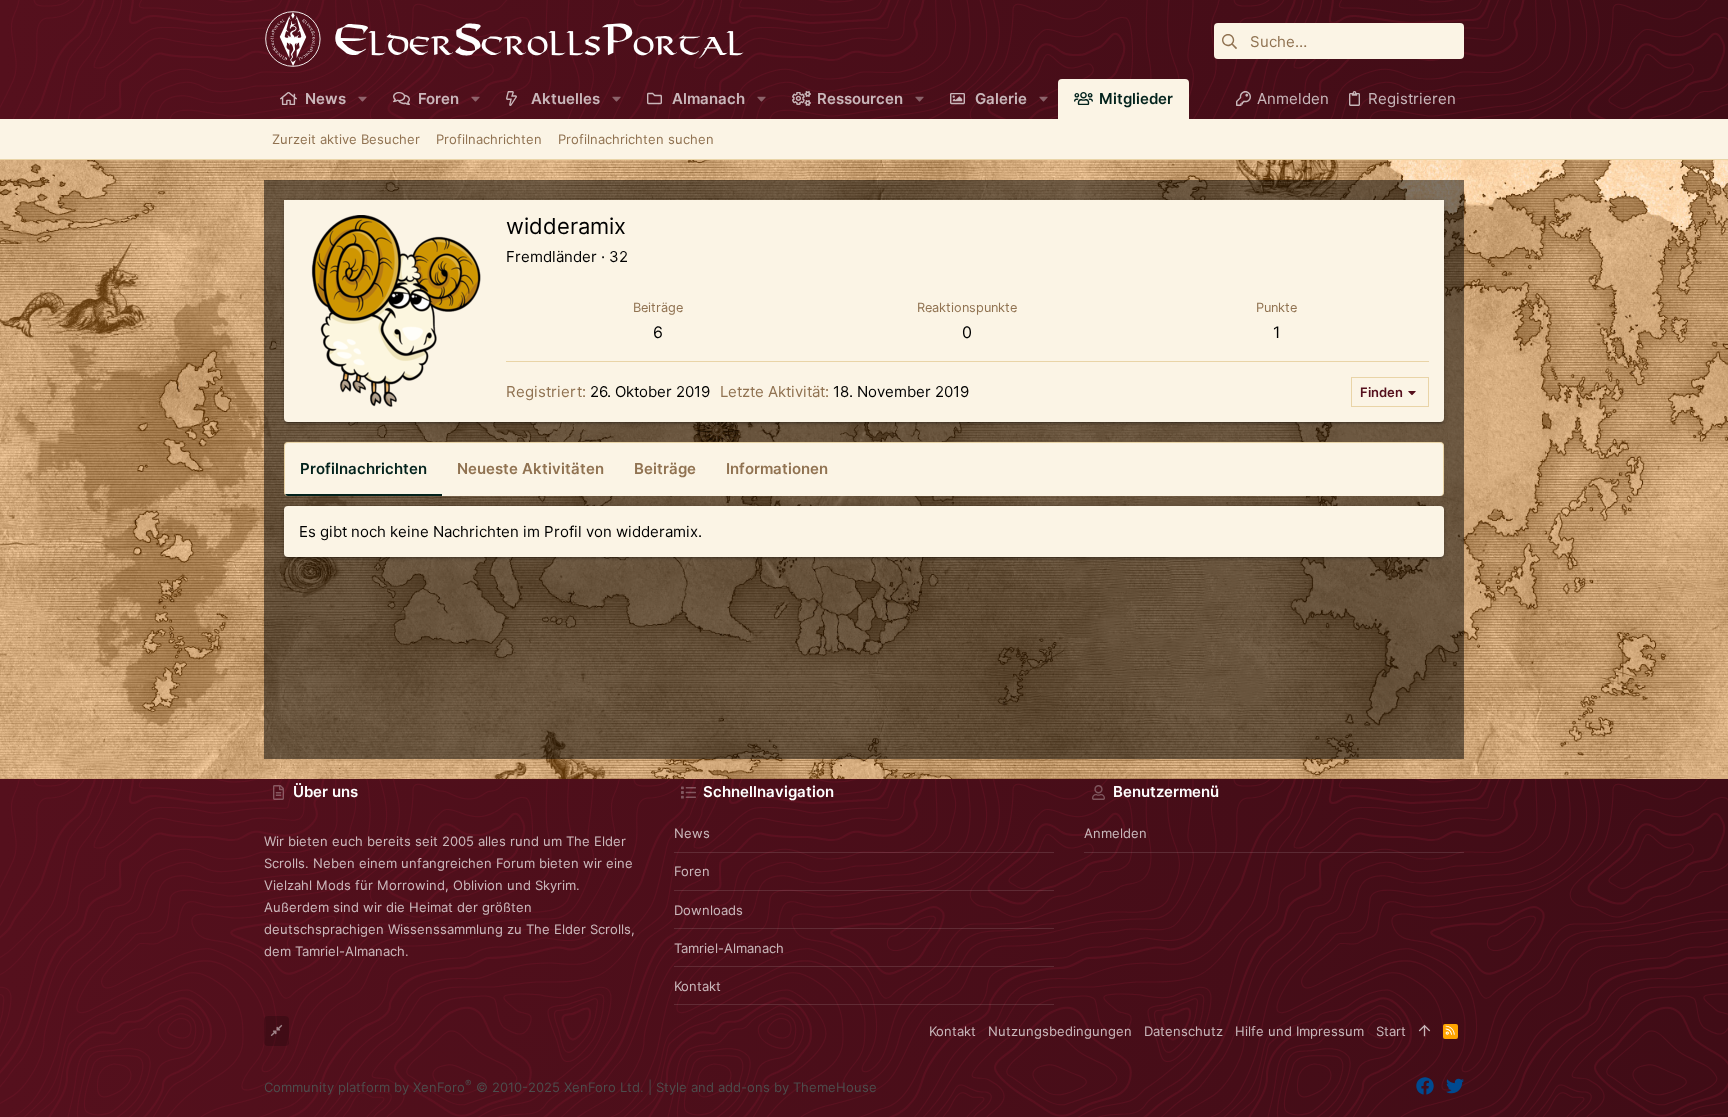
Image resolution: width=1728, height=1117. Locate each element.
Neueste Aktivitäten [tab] (530, 468)
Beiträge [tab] (665, 468)
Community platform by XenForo (454, 1087)
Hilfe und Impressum (1299, 1031)
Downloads (708, 910)
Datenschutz (1183, 1031)
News (692, 833)
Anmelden (1115, 833)
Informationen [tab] (777, 468)
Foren (692, 871)
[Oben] (1424, 1031)
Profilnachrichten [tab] (363, 468)
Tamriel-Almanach (729, 948)
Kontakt (697, 986)
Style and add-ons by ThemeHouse (766, 1087)
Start (1391, 1031)
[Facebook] (1425, 1086)
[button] (362, 98)
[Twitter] (1455, 1086)
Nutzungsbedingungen (1060, 1031)
